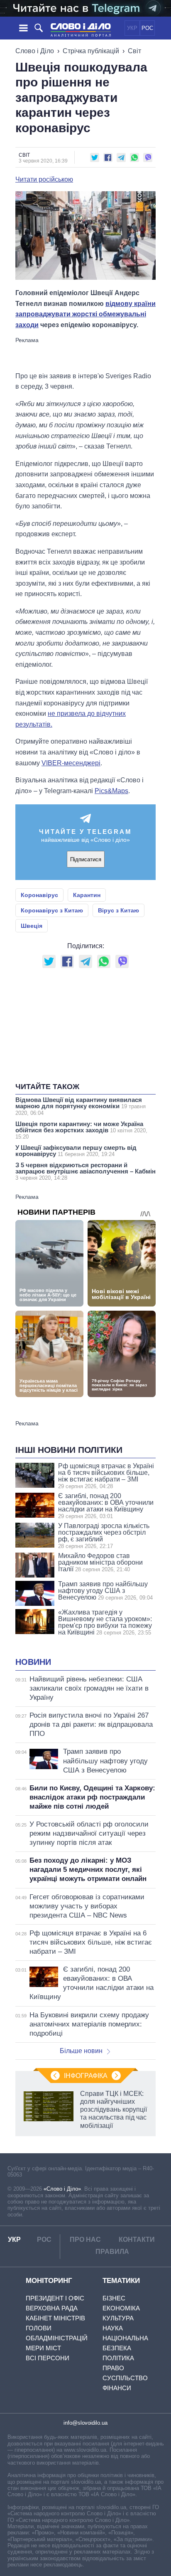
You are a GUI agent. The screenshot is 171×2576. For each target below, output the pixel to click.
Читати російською (44, 180)
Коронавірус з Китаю (52, 910)
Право (113, 2368)
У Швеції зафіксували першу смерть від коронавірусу (76, 1151)
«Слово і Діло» (62, 2189)
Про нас (85, 2240)
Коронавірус (39, 895)
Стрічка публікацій (91, 51)
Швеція (32, 926)
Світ (134, 51)
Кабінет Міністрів (55, 2318)
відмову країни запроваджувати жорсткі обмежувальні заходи (85, 314)
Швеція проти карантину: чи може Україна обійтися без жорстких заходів (81, 1130)
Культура (118, 2318)
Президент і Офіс (55, 2298)
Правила (112, 2252)
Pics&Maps (111, 791)
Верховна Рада (52, 2308)
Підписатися (86, 859)
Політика (118, 2358)
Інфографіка (86, 2076)
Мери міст (43, 2348)
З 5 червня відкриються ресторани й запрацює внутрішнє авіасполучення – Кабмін (85, 1171)
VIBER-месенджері (71, 763)
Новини (33, 1662)
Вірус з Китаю (118, 910)
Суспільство (125, 2378)
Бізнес (114, 2298)
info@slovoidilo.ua (85, 2423)
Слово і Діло (35, 51)
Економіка (121, 2308)
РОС (147, 28)
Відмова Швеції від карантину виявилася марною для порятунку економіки (81, 1106)
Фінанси (117, 2388)
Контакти (137, 2240)
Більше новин (81, 2051)
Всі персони (48, 2358)
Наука (113, 2328)
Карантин (87, 895)
